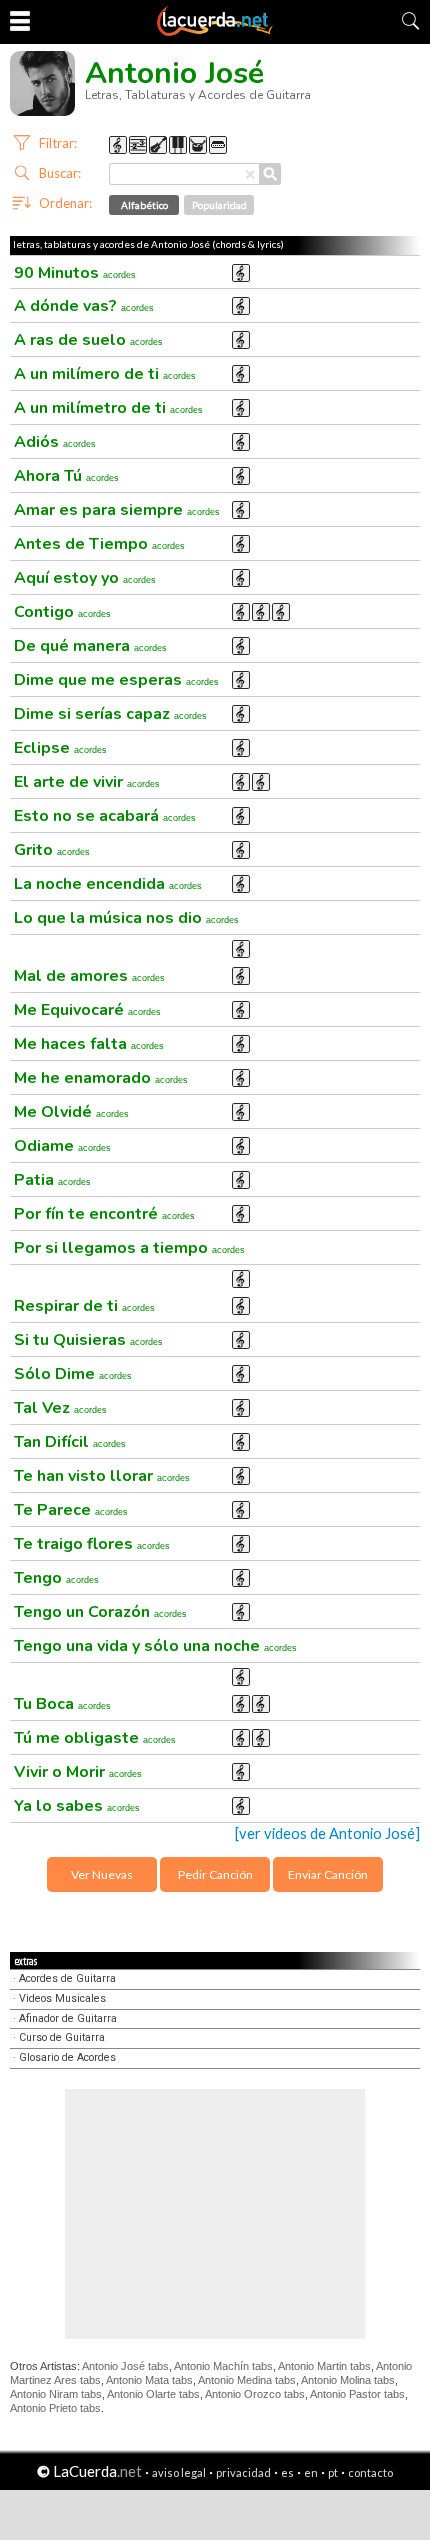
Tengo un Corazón (100, 1612)
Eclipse (60, 748)
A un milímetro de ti (108, 408)
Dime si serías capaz (110, 714)
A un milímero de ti (105, 374)
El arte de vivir (87, 782)
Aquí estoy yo (85, 578)
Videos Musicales (62, 1998)
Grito (52, 850)
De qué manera (90, 646)
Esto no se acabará (105, 816)
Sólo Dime (73, 1374)
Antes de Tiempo (99, 544)
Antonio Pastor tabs (357, 2394)
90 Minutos (75, 273)
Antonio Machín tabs (223, 2366)
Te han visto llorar (102, 1476)
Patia (52, 1180)
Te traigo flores (92, 1544)
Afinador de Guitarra (68, 2018)
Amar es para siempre (117, 510)
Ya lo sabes (77, 1806)
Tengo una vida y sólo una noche (155, 1646)
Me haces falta (89, 1044)
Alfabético (144, 205)
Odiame (62, 1146)
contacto (370, 2472)
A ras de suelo (88, 340)
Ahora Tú (66, 476)
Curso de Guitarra (62, 2037)
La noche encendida (108, 884)
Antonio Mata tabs (149, 2380)
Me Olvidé (71, 1112)
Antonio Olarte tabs (153, 2394)
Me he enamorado (101, 1078)
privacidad (243, 2472)
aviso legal (179, 2472)
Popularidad (219, 205)
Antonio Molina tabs (348, 2380)
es (287, 2472)
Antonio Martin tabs (324, 2366)
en (311, 2472)
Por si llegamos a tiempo (129, 1248)
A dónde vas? (84, 306)
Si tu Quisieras (88, 1340)
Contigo (62, 612)
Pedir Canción (215, 1874)
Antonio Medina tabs (247, 2380)
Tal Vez (60, 1408)
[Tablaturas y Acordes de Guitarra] (215, 32)
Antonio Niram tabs (56, 2394)
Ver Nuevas (102, 1874)
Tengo (56, 1578)
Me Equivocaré (87, 1010)
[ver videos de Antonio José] (327, 1833)
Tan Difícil (70, 1442)
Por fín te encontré (104, 1214)
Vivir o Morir (78, 1772)
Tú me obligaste (95, 1738)
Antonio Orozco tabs (255, 2394)
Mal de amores (89, 976)
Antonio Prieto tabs (55, 2408)
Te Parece (71, 1510)
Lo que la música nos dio (126, 918)
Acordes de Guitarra (67, 1978)
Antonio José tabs (125, 2366)
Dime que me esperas (116, 680)
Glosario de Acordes (67, 2057)
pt (333, 2472)
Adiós (55, 442)
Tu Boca (62, 1704)
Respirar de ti (84, 1306)
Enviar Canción (328, 1874)
